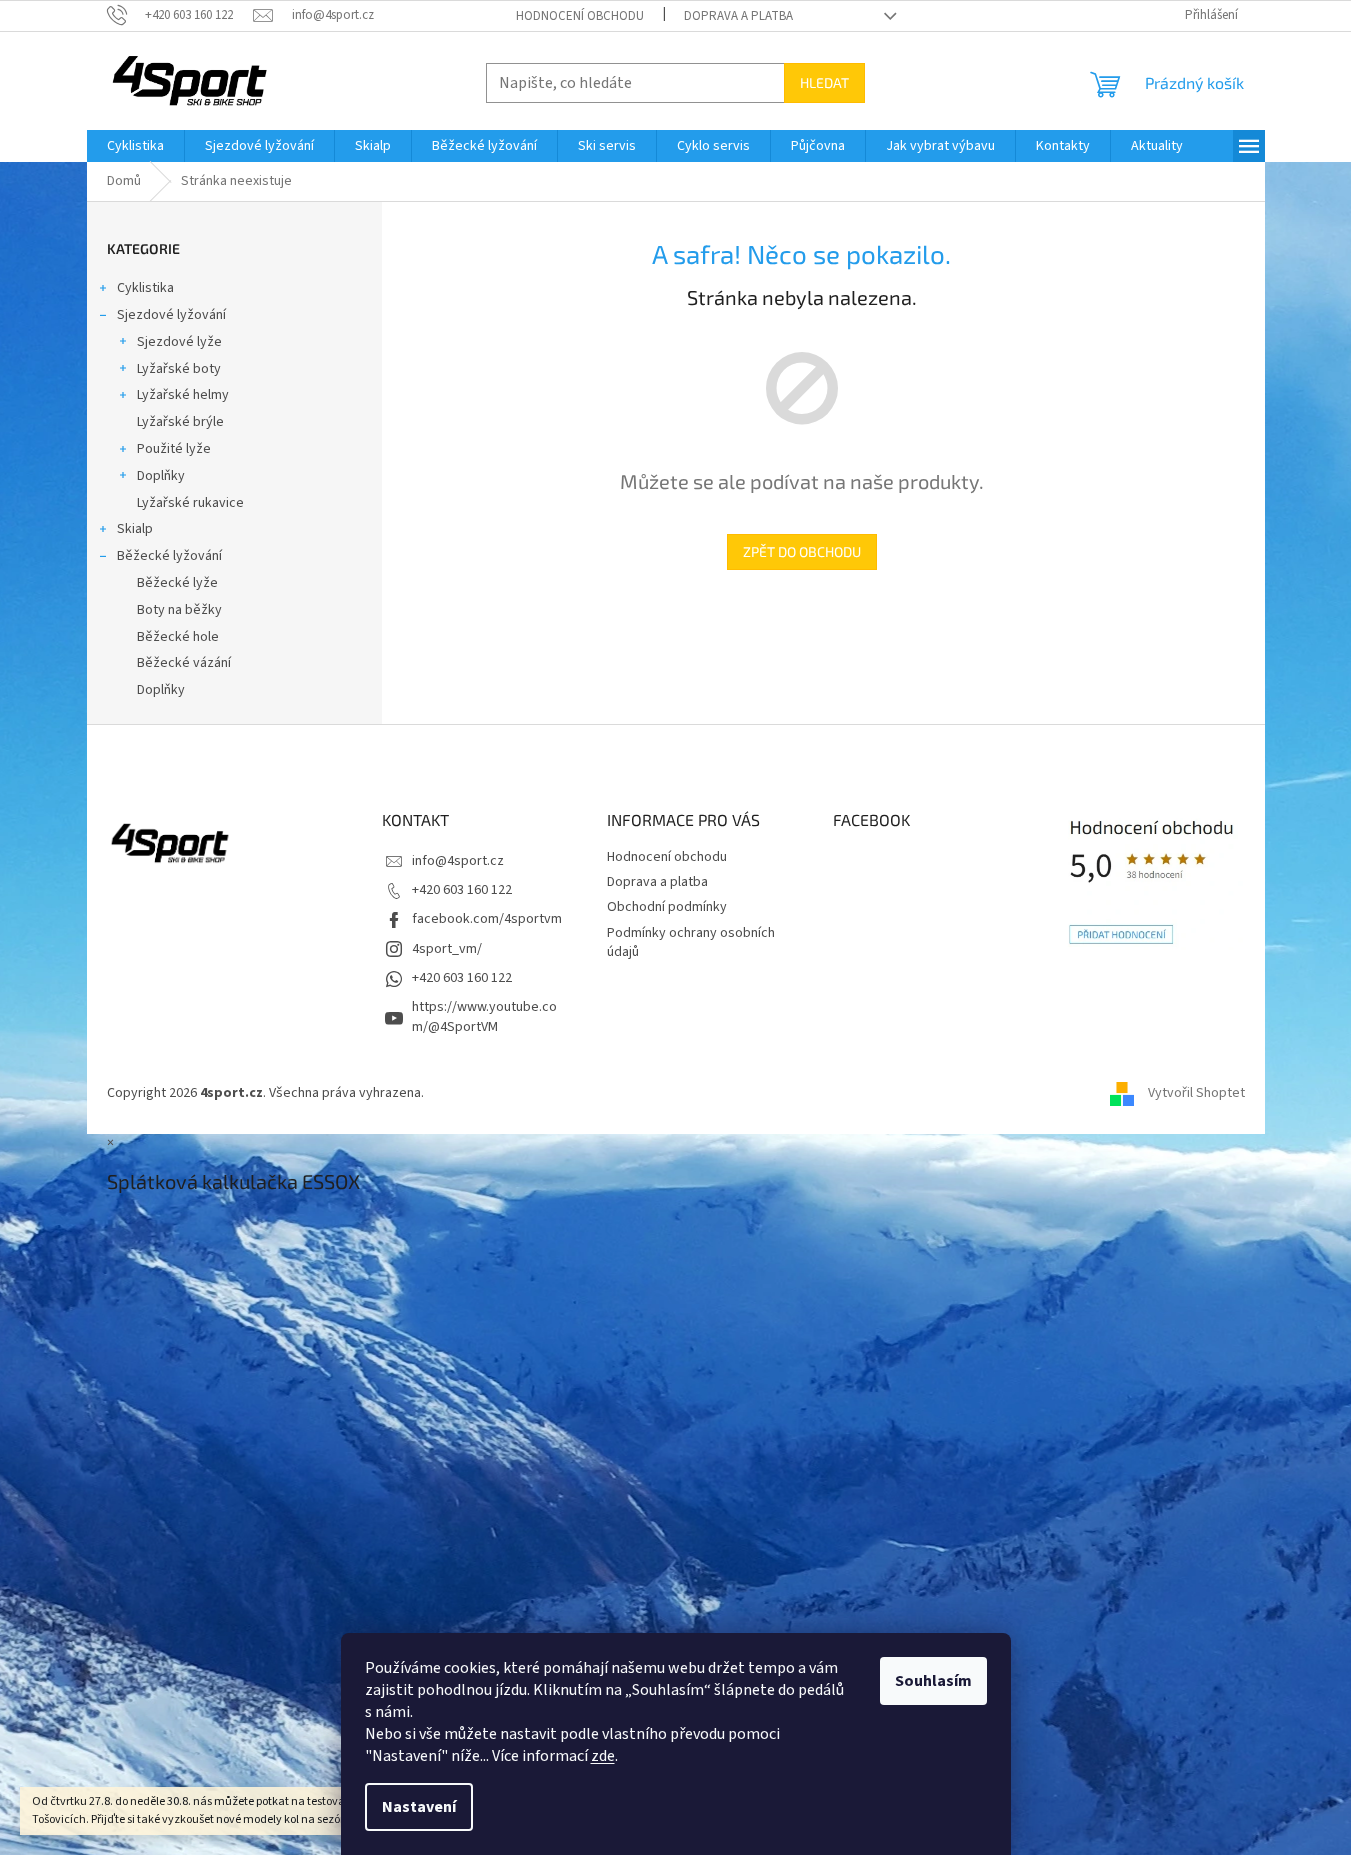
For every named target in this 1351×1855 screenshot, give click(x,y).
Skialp (135, 529)
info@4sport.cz (458, 861)
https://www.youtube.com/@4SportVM (484, 1016)
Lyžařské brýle (180, 422)
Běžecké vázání (184, 663)
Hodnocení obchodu (580, 16)
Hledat (824, 82)
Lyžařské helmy (183, 395)
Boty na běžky (179, 610)
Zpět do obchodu (802, 551)
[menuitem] (135, 146)
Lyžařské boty (179, 369)
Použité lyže (174, 449)
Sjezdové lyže (179, 342)
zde (603, 1756)
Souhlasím (933, 1681)
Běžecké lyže (177, 583)
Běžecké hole (178, 637)
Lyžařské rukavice (190, 503)
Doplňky (161, 476)
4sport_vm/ (447, 949)
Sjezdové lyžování (171, 315)
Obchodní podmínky (667, 907)
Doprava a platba (738, 16)
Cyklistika (145, 288)
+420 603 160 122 (462, 890)
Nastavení (419, 1807)
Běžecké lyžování (169, 556)
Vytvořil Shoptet (1196, 1093)
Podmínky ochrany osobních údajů (691, 942)
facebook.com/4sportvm (487, 919)
